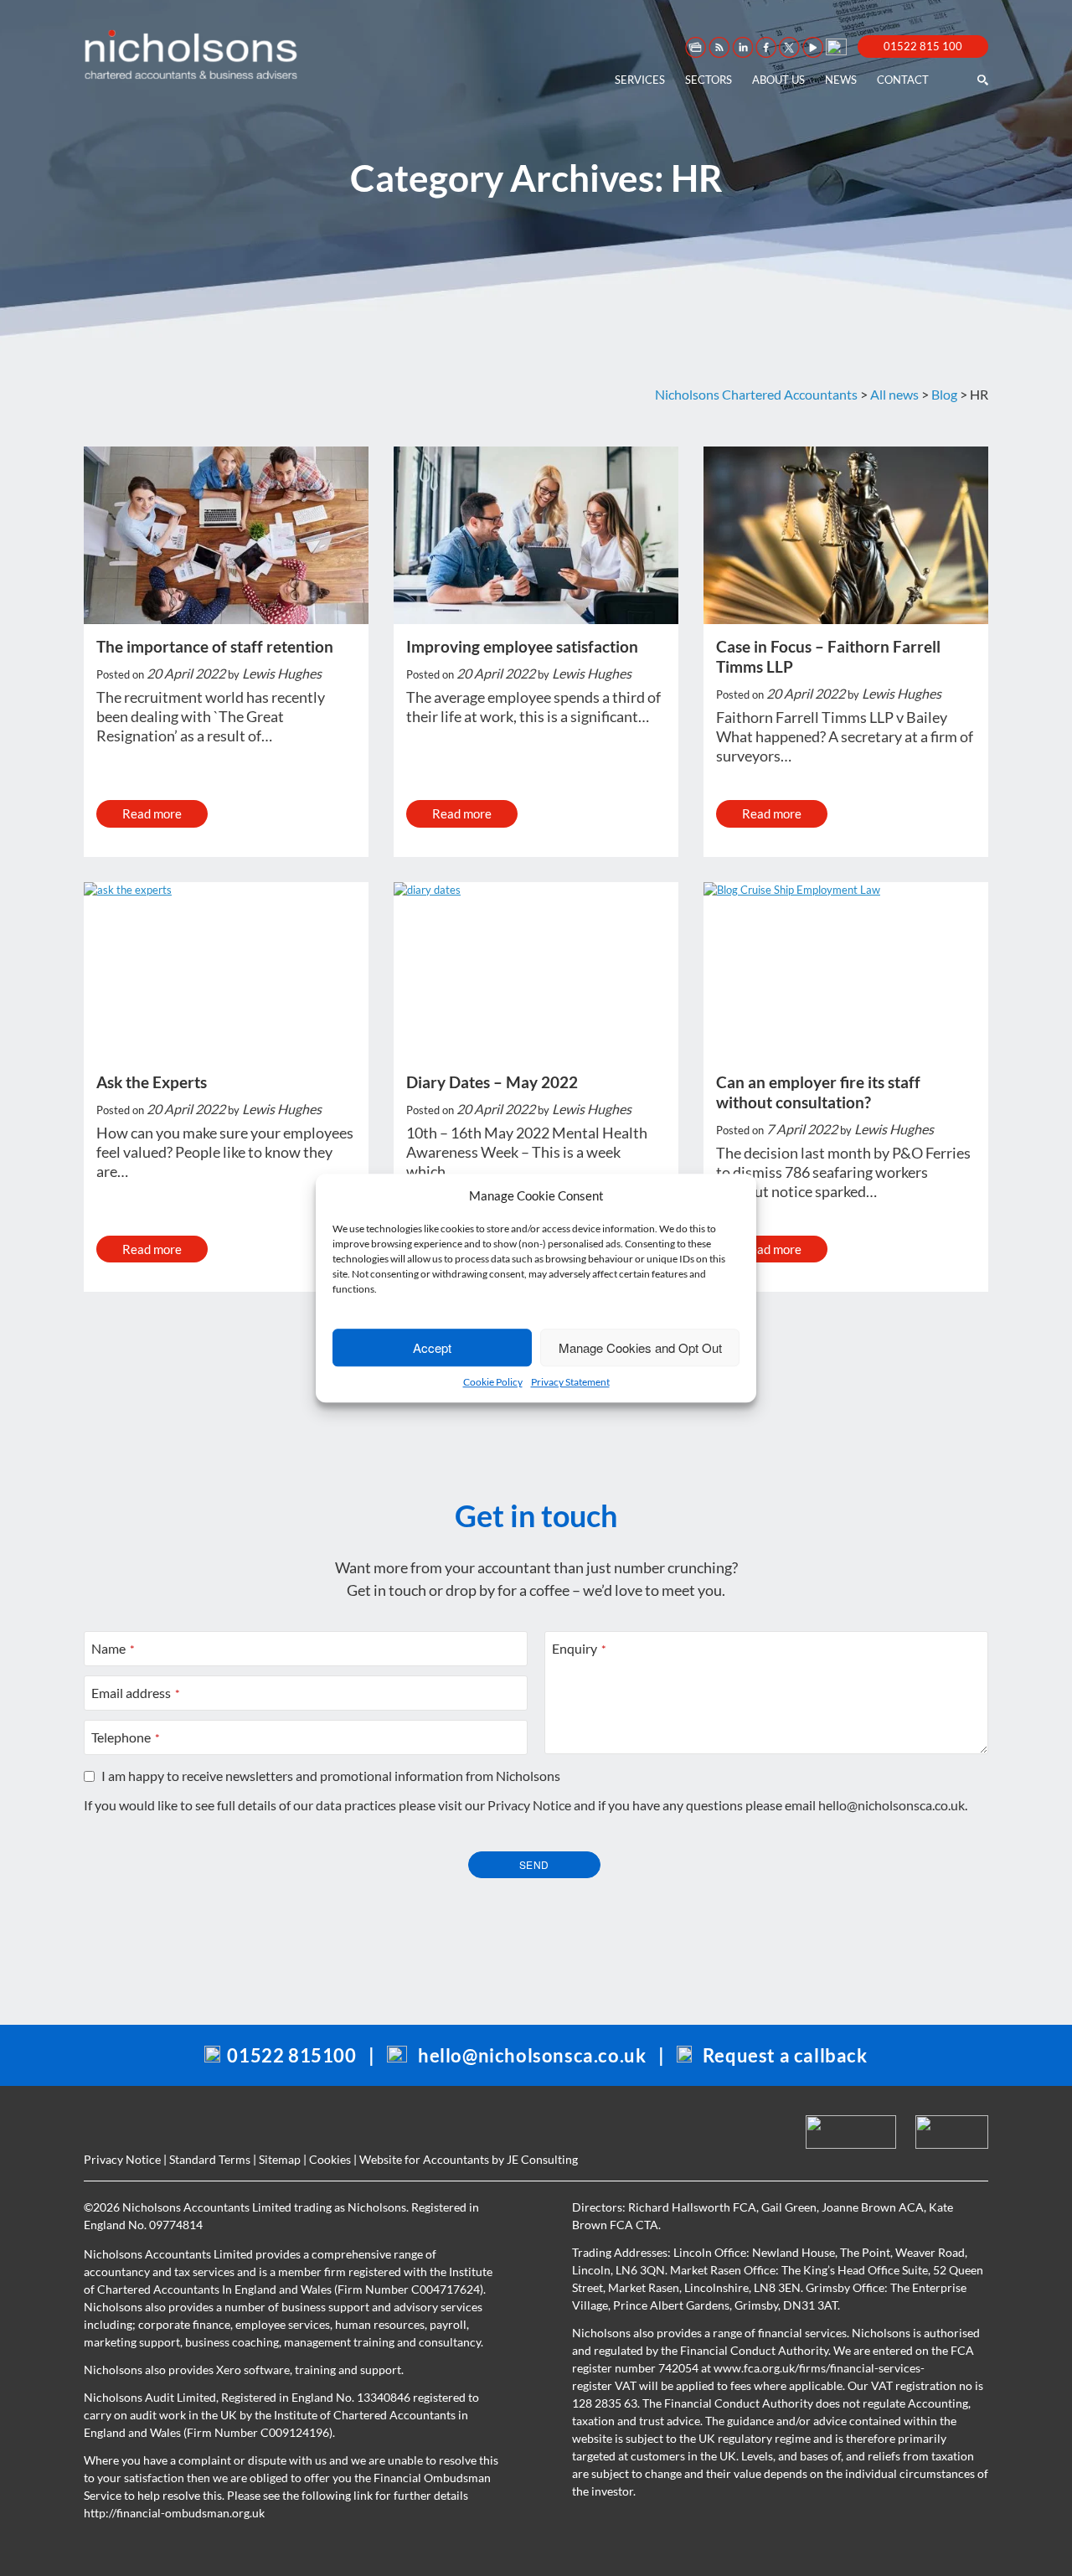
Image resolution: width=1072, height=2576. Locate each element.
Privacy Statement (570, 1382)
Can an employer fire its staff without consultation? (818, 1092)
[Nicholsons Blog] (718, 47)
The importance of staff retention (215, 646)
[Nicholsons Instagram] (835, 46)
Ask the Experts (152, 1082)
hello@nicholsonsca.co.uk (892, 1805)
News (841, 80)
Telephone (126, 1737)
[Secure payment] (694, 47)
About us (778, 80)
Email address (136, 1693)
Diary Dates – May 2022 (492, 1082)
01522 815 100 (923, 46)
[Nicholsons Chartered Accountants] (191, 54)
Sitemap (280, 2159)
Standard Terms (210, 2159)
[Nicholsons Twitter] (788, 47)
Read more (152, 813)
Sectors (709, 80)
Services (640, 80)
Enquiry (579, 1648)
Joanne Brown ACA (873, 2207)
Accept (432, 1347)
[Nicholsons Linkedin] (741, 47)
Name (113, 1648)
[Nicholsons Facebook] (765, 47)
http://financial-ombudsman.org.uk (174, 2513)
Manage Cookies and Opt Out (640, 1347)
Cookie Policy (493, 1382)
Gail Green (789, 2207)
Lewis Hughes (282, 673)
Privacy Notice (529, 1805)
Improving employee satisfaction (522, 646)
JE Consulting (542, 2159)
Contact (903, 80)
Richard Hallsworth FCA (692, 2207)
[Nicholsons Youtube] (812, 47)
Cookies (330, 2159)
